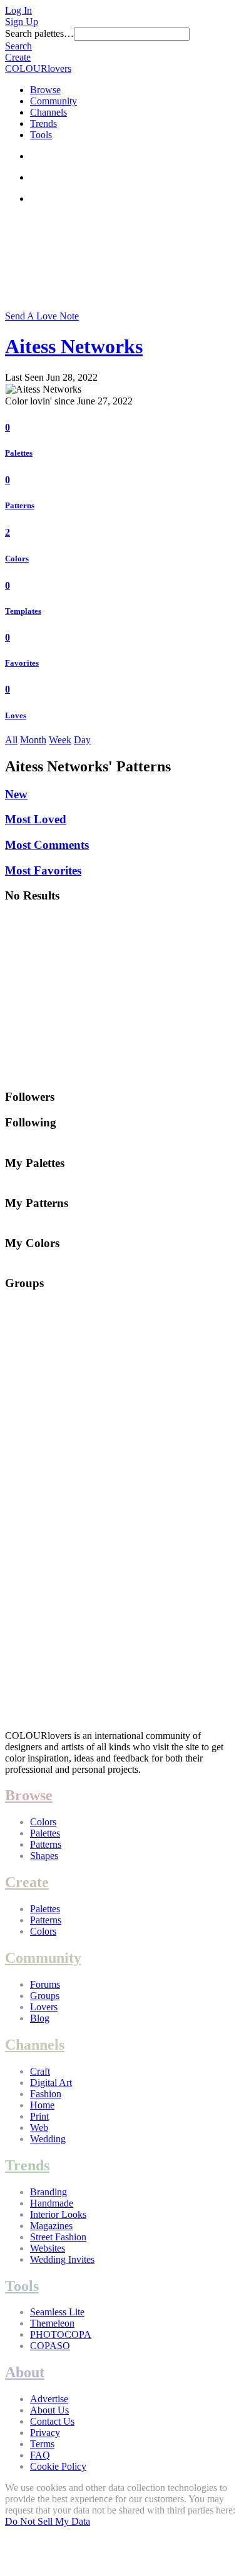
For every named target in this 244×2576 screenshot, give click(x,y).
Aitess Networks (74, 346)
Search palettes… (39, 33)
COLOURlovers (38, 68)
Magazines (51, 2226)
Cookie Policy (58, 2466)
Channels (48, 112)
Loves (16, 715)
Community (53, 101)
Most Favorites (43, 870)
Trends (43, 123)
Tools (41, 135)
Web (39, 2127)
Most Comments (47, 845)
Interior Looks (58, 2214)
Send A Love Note (42, 316)
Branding (48, 2192)
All (11, 740)
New (16, 794)
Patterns (20, 505)
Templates (23, 611)
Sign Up (22, 22)
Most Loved (36, 819)
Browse (45, 90)
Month (33, 740)
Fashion (46, 2094)
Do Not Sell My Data (48, 2521)
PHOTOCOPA (61, 2334)
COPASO (50, 2346)
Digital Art (51, 2082)
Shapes (44, 1856)
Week (60, 740)
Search (18, 46)
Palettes (19, 453)
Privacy (45, 2433)
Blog (40, 2018)
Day (82, 740)
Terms (42, 2444)
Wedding (48, 2139)
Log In (18, 10)
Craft (40, 2071)
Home (42, 2105)
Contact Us (52, 2421)
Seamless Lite (57, 2312)
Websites (48, 2248)
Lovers (44, 2007)
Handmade (52, 2203)
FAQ (40, 2455)
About (25, 2372)
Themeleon (52, 2323)
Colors (17, 559)
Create (18, 57)
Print (39, 2116)
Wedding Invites (62, 2259)
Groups (45, 1996)
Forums (45, 1984)
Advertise (49, 2399)
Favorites (22, 663)
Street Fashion (58, 2237)
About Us (49, 2410)
